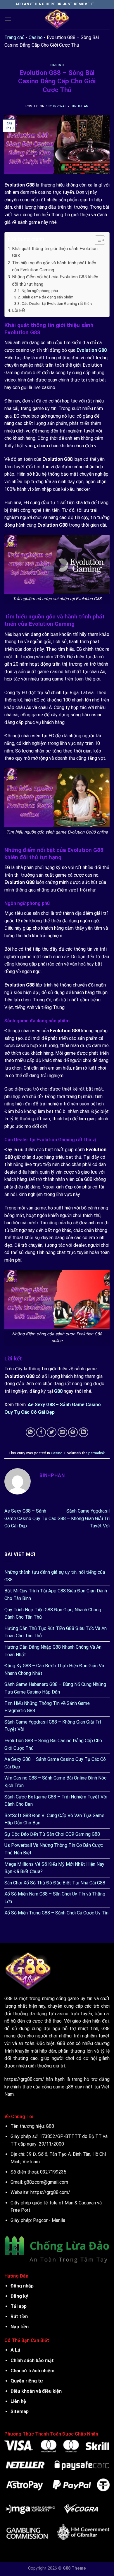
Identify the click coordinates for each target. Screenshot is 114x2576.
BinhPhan (80, 106)
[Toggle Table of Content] (97, 240)
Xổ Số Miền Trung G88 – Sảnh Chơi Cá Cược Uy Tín (57, 1913)
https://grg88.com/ (24, 2079)
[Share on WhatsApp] (31, 1432)
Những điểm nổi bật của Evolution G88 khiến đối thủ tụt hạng (55, 280)
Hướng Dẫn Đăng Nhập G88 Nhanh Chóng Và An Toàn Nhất (53, 1651)
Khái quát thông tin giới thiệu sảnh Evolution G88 (55, 252)
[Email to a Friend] (62, 1432)
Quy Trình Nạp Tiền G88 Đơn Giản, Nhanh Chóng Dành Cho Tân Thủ (53, 1614)
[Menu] (8, 19)
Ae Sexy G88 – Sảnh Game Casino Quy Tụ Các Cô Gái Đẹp (30, 1518)
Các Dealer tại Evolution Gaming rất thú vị (57, 303)
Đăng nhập (22, 2286)
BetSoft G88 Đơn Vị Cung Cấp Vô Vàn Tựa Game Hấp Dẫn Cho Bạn (54, 1819)
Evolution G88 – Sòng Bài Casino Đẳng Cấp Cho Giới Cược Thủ (53, 1744)
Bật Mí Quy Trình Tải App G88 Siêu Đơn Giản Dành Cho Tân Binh (56, 1595)
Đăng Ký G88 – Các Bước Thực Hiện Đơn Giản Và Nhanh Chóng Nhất (54, 1669)
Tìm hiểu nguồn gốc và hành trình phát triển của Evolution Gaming (54, 266)
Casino (36, 37)
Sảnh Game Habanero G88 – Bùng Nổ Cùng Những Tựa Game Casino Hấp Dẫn (55, 1688)
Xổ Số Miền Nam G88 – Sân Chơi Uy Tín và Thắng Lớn (55, 1898)
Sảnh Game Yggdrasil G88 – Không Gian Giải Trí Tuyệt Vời (84, 1518)
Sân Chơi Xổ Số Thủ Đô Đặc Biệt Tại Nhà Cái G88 (55, 1883)
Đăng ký (19, 2296)
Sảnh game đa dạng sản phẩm (47, 297)
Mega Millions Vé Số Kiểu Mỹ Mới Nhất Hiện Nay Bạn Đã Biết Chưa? (54, 1868)
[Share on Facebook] (41, 1432)
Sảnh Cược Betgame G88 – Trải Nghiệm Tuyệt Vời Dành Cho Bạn (56, 1801)
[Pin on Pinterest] (73, 1432)
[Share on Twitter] (52, 1432)
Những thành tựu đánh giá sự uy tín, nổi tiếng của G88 (55, 1576)
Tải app (19, 2306)
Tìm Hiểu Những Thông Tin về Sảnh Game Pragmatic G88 (47, 1707)
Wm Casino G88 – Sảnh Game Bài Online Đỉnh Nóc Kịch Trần (55, 1782)
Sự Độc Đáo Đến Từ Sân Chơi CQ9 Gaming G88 (52, 1834)
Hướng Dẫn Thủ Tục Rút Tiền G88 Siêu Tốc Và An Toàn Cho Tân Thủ (56, 1632)
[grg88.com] (57, 19)
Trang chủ (14, 37)
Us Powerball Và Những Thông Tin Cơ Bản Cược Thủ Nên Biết (54, 1849)
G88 (50, 2126)
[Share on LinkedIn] (83, 1432)
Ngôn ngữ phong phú (40, 291)
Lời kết (19, 310)
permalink (96, 1453)
